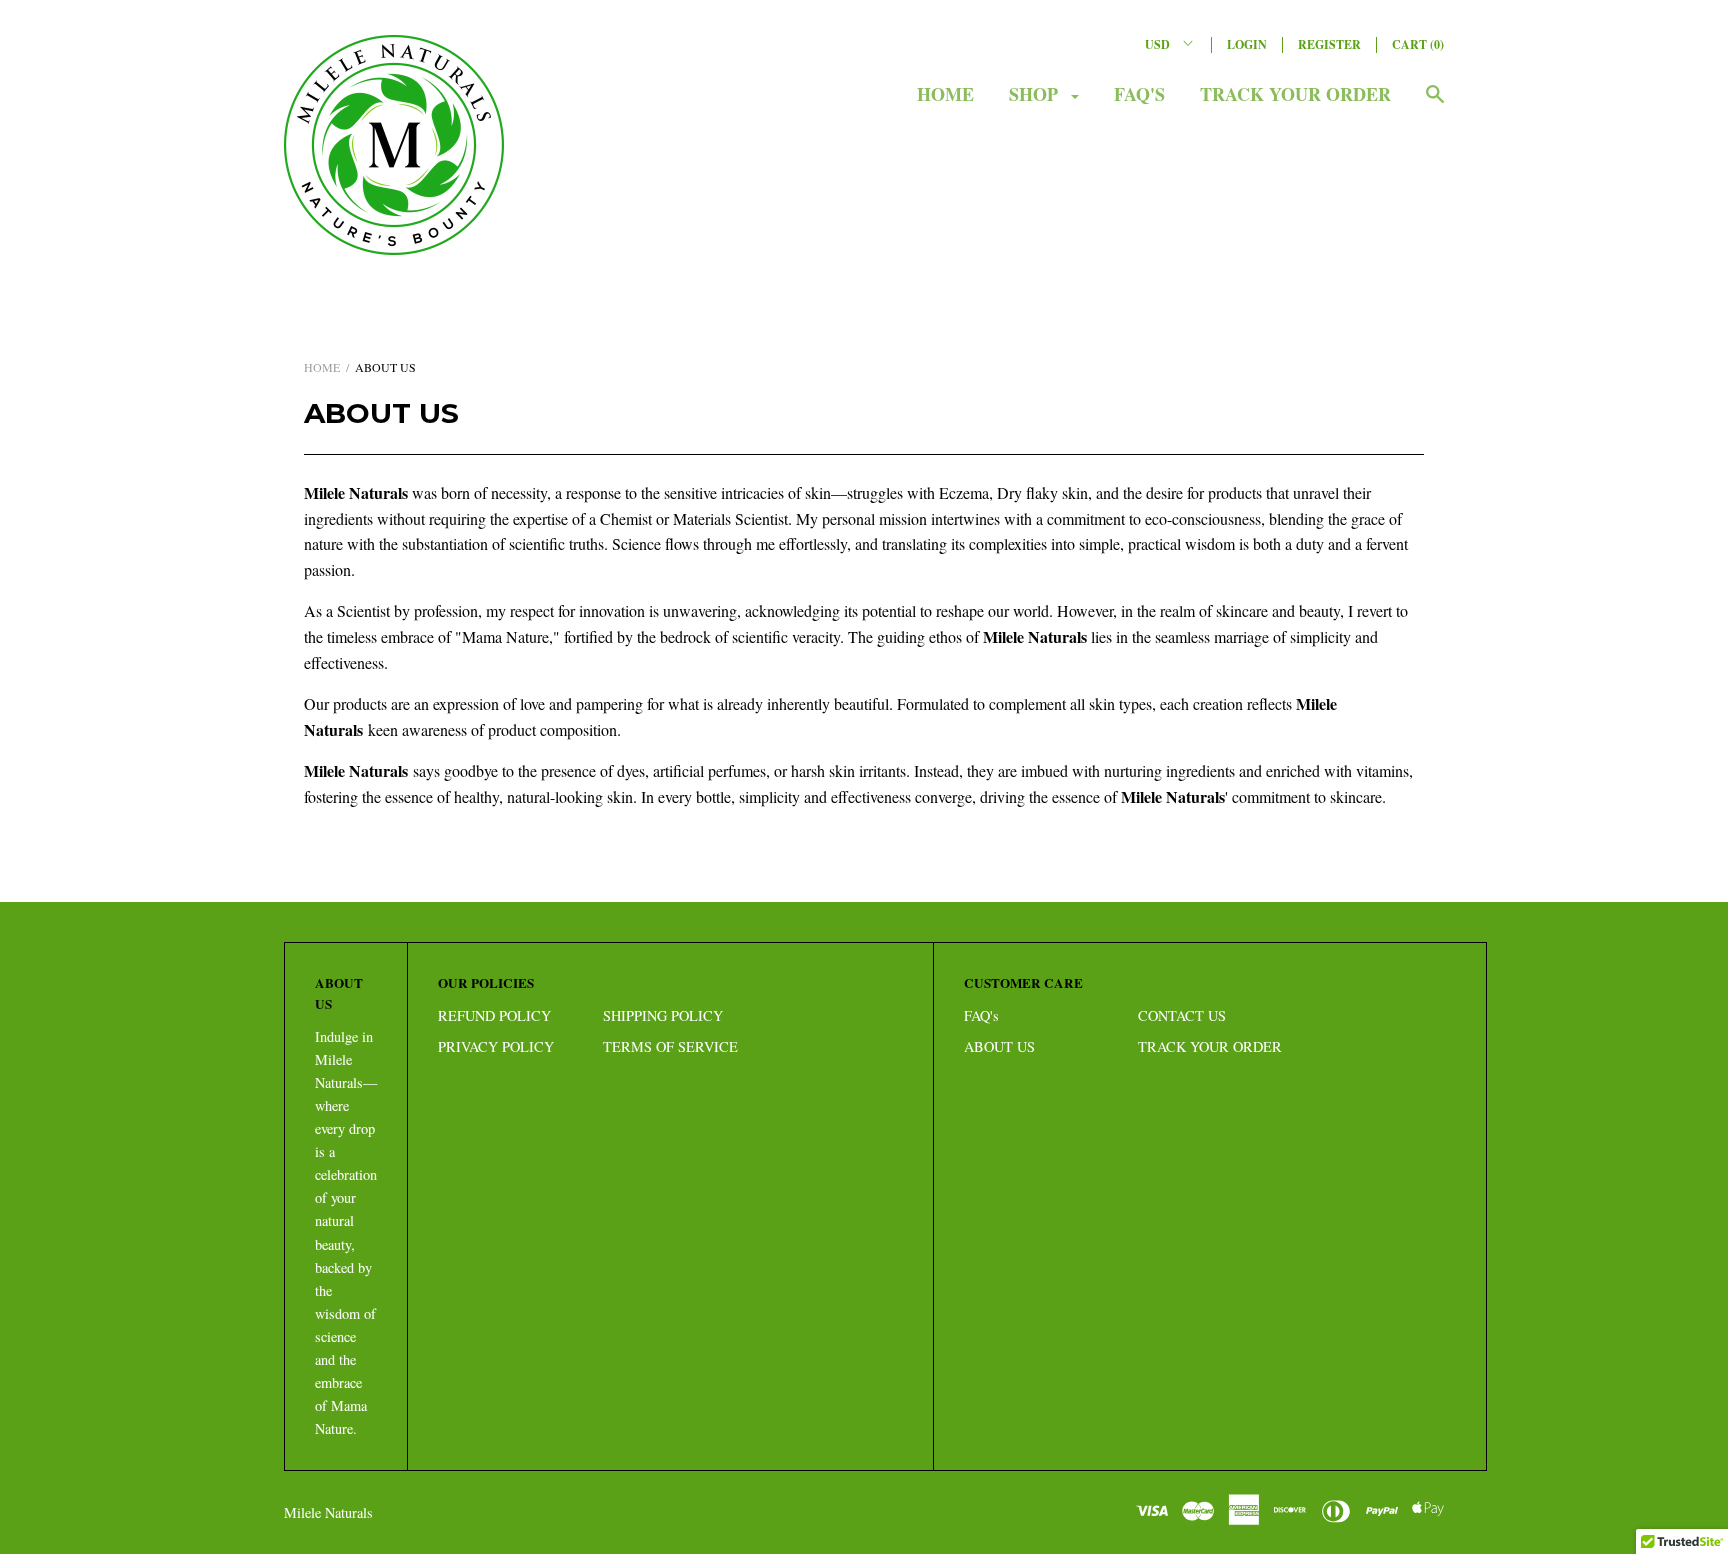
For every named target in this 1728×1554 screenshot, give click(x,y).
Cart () (1418, 44)
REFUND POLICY (494, 1015)
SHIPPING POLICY (663, 1015)
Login (1247, 44)
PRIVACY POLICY (496, 1046)
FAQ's (1139, 94)
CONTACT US (1182, 1015)
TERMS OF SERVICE (670, 1046)
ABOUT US (999, 1046)
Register (1329, 44)
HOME (945, 94)
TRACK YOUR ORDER (1295, 94)
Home (322, 367)
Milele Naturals (328, 1512)
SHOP (1036, 94)
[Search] (1435, 103)
